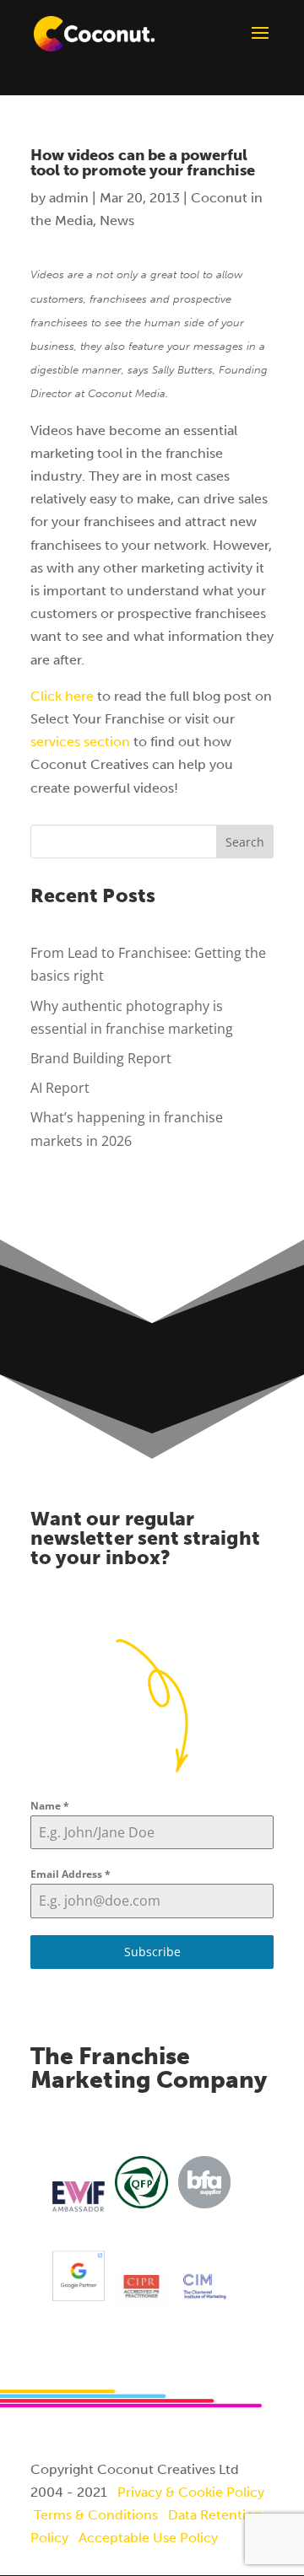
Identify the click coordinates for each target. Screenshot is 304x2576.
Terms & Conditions (96, 2515)
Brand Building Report (101, 1058)
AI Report (60, 1088)
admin (69, 198)
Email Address (71, 1874)
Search (245, 842)
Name (50, 1806)
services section (80, 742)
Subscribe (152, 1952)
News (117, 220)
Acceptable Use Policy (148, 2538)
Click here (62, 696)
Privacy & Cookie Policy (191, 2492)
